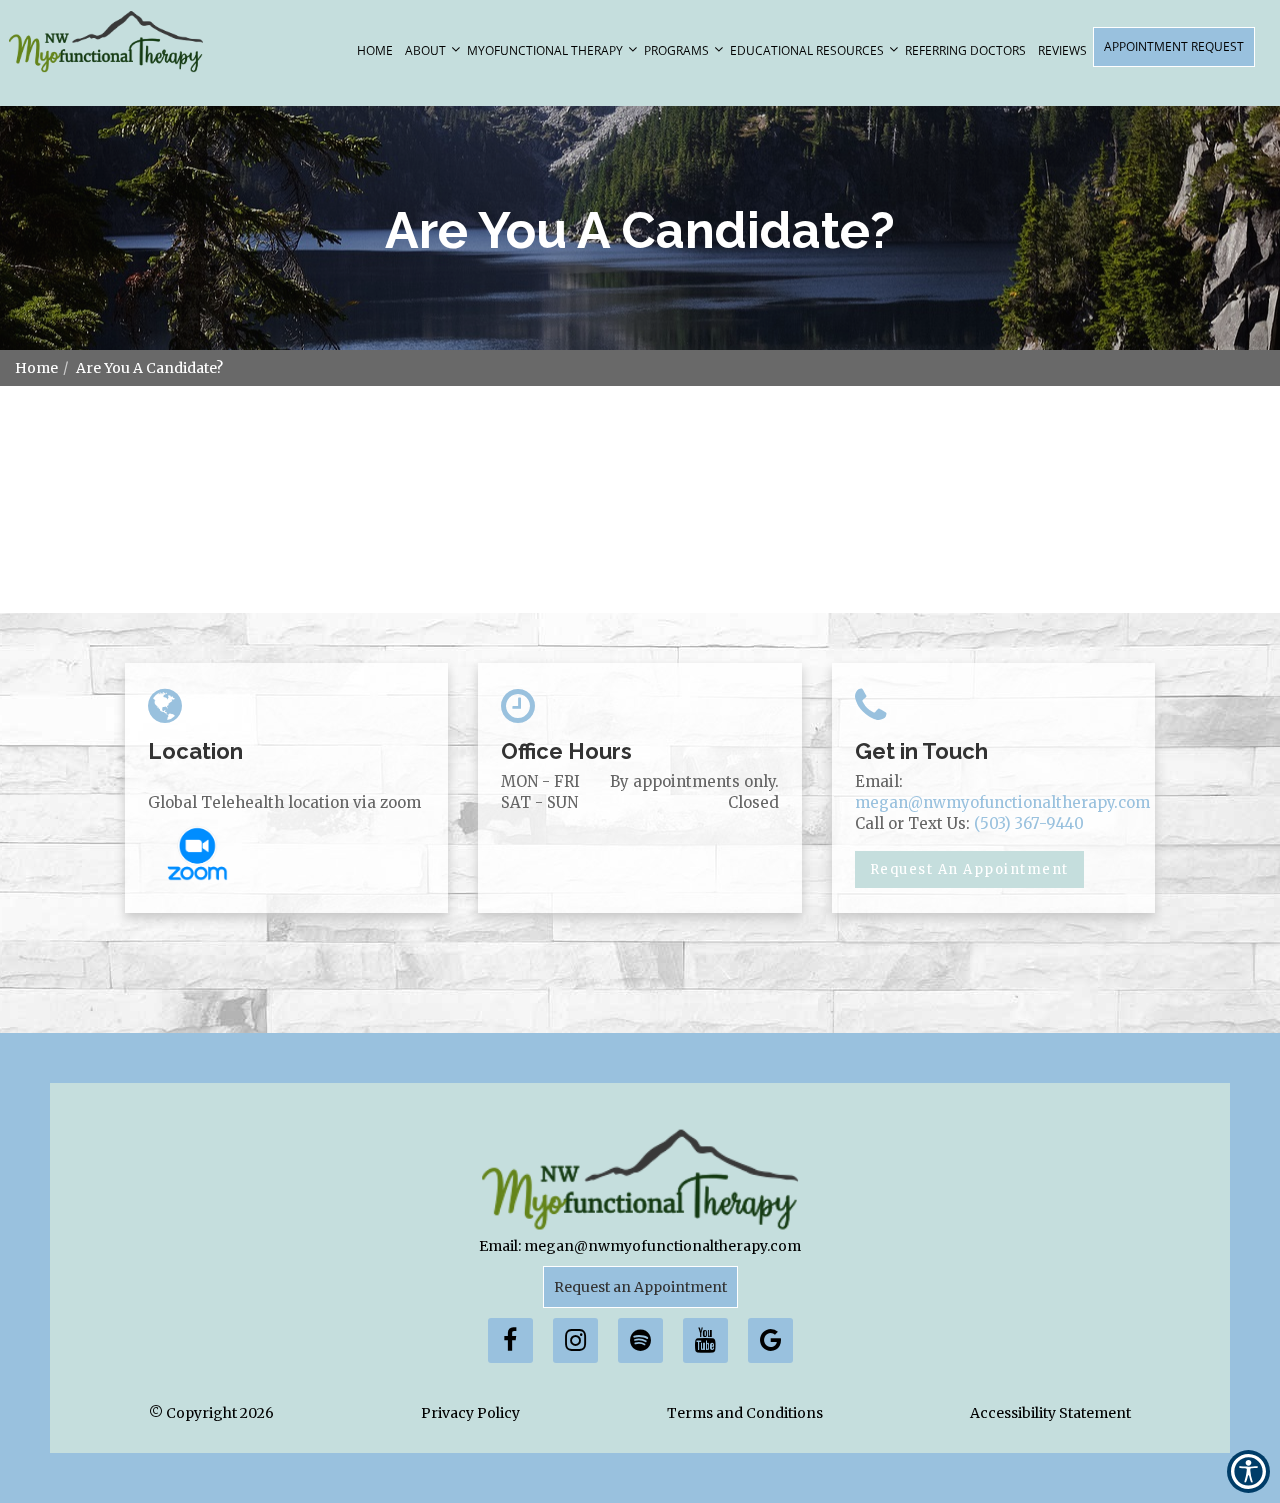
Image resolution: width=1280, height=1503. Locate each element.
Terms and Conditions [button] (745, 1413)
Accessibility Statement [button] (1050, 1413)
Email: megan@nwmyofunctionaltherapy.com (640, 1246)
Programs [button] (676, 50)
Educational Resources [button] (807, 50)
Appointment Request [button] (1174, 46)
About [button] (425, 50)
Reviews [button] (1062, 50)
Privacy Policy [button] (470, 1413)
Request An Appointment (969, 869)
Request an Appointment (640, 1287)
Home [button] (375, 50)
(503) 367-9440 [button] (1029, 823)
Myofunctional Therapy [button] (545, 50)
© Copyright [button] (211, 1413)
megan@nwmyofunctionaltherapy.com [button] (1002, 802)
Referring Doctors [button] (965, 50)
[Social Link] (510, 1340)
